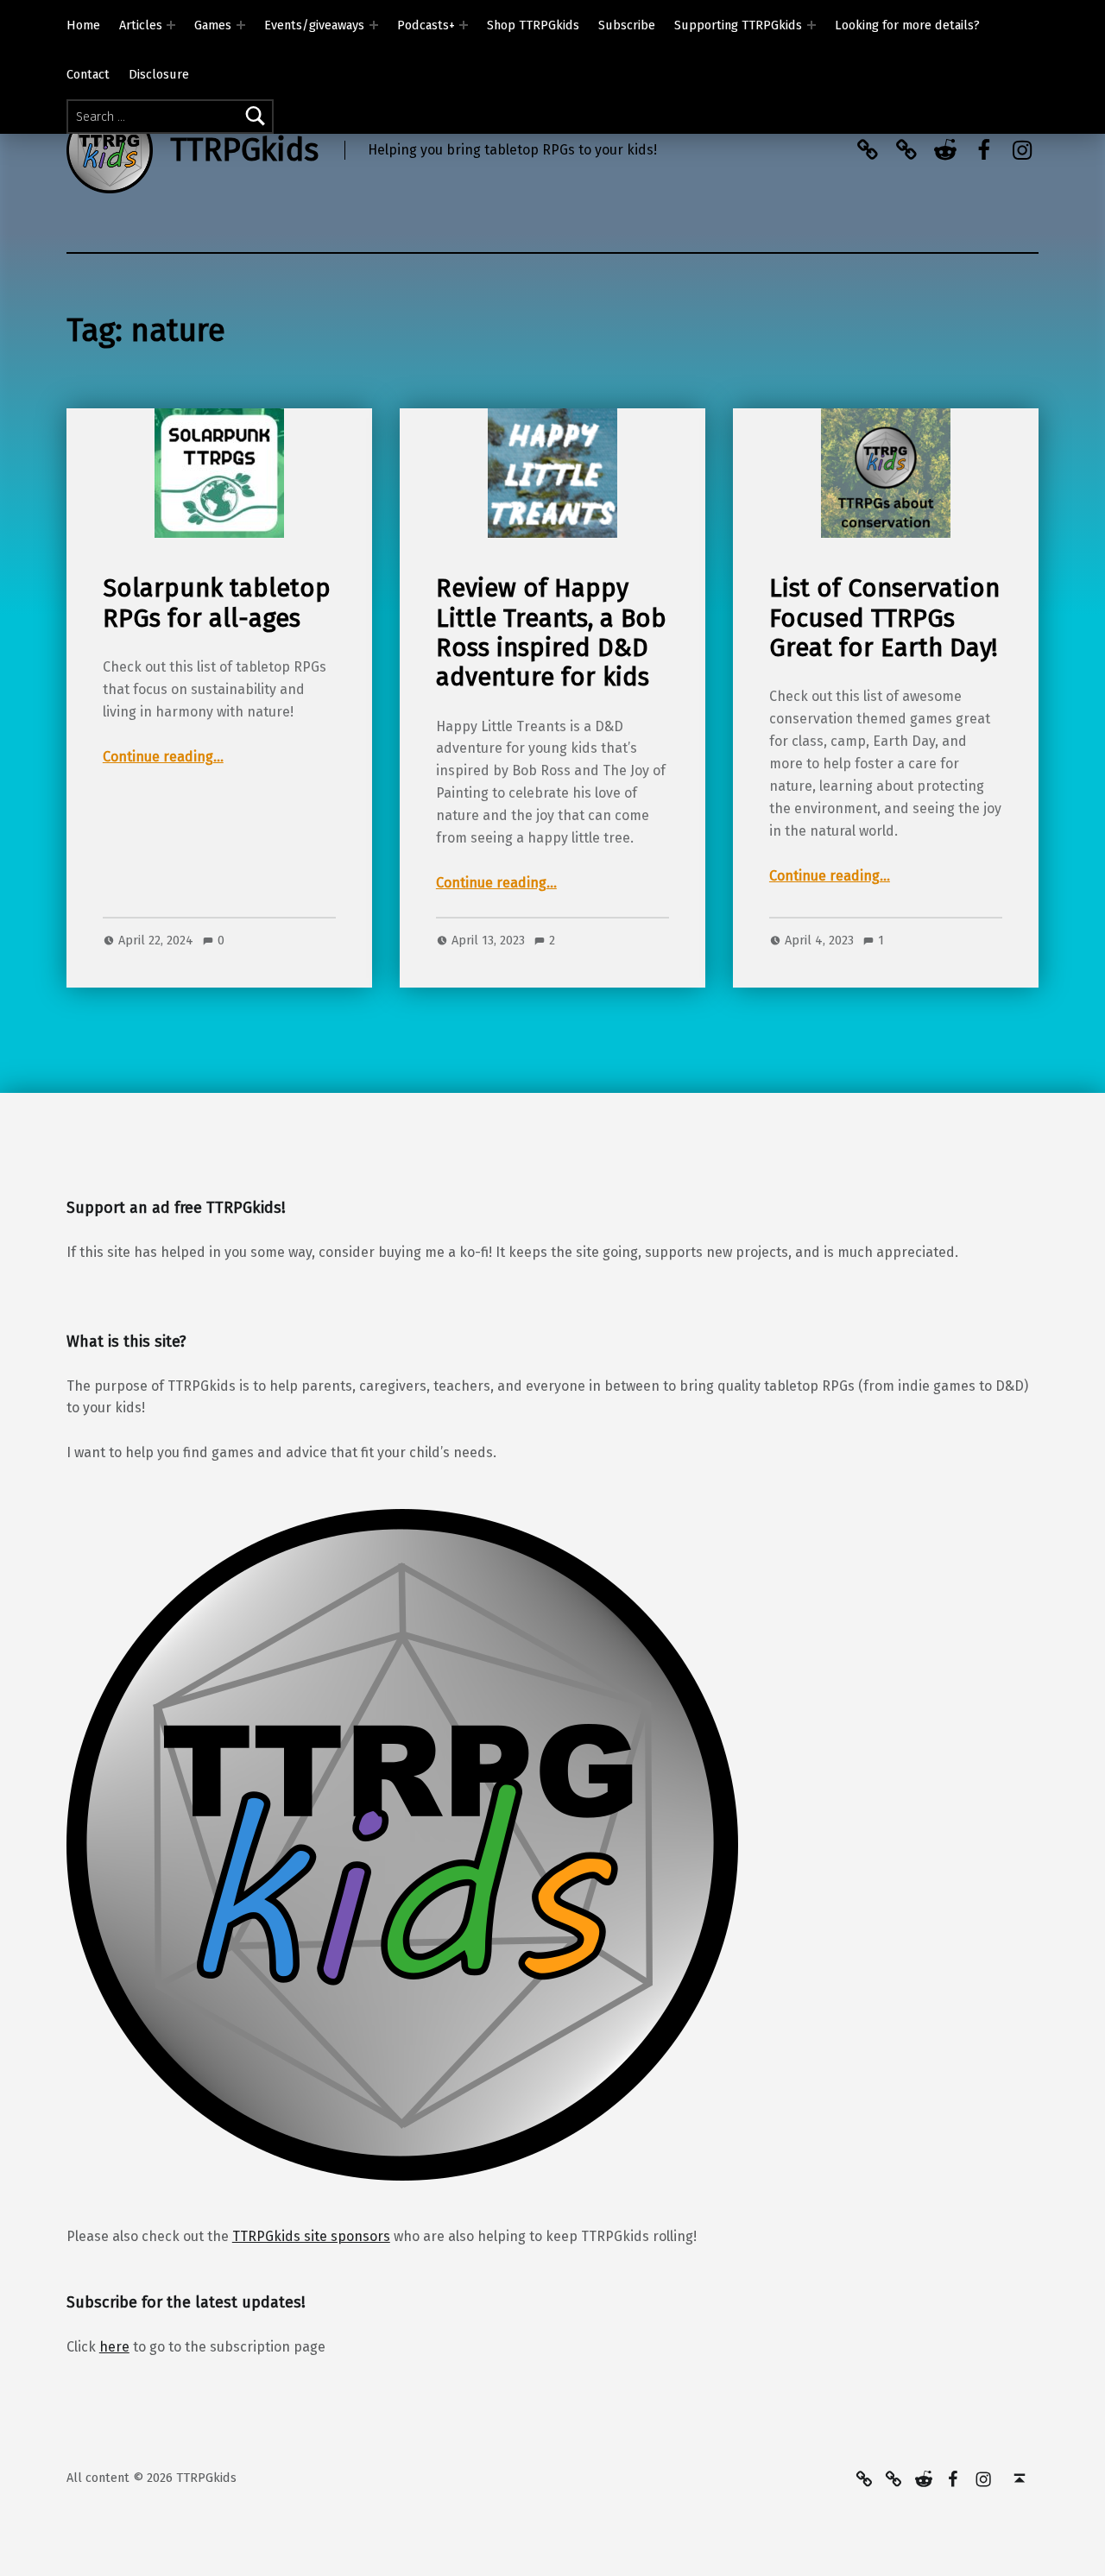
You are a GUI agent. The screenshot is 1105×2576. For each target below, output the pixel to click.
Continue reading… (163, 757)
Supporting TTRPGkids (738, 25)
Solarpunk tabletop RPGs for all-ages (217, 603)
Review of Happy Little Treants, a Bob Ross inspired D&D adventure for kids (551, 633)
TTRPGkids (244, 150)
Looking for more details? (907, 25)
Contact (88, 74)
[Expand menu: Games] (241, 25)
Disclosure (159, 74)
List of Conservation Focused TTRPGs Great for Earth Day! (884, 618)
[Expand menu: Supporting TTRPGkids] (811, 25)
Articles (141, 25)
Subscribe (627, 25)
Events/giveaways (314, 25)
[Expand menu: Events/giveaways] (374, 25)
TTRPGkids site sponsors (311, 2236)
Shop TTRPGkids (533, 25)
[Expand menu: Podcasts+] (464, 25)
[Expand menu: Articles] (171, 25)
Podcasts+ (426, 25)
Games (213, 25)
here (114, 2347)
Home (83, 25)
